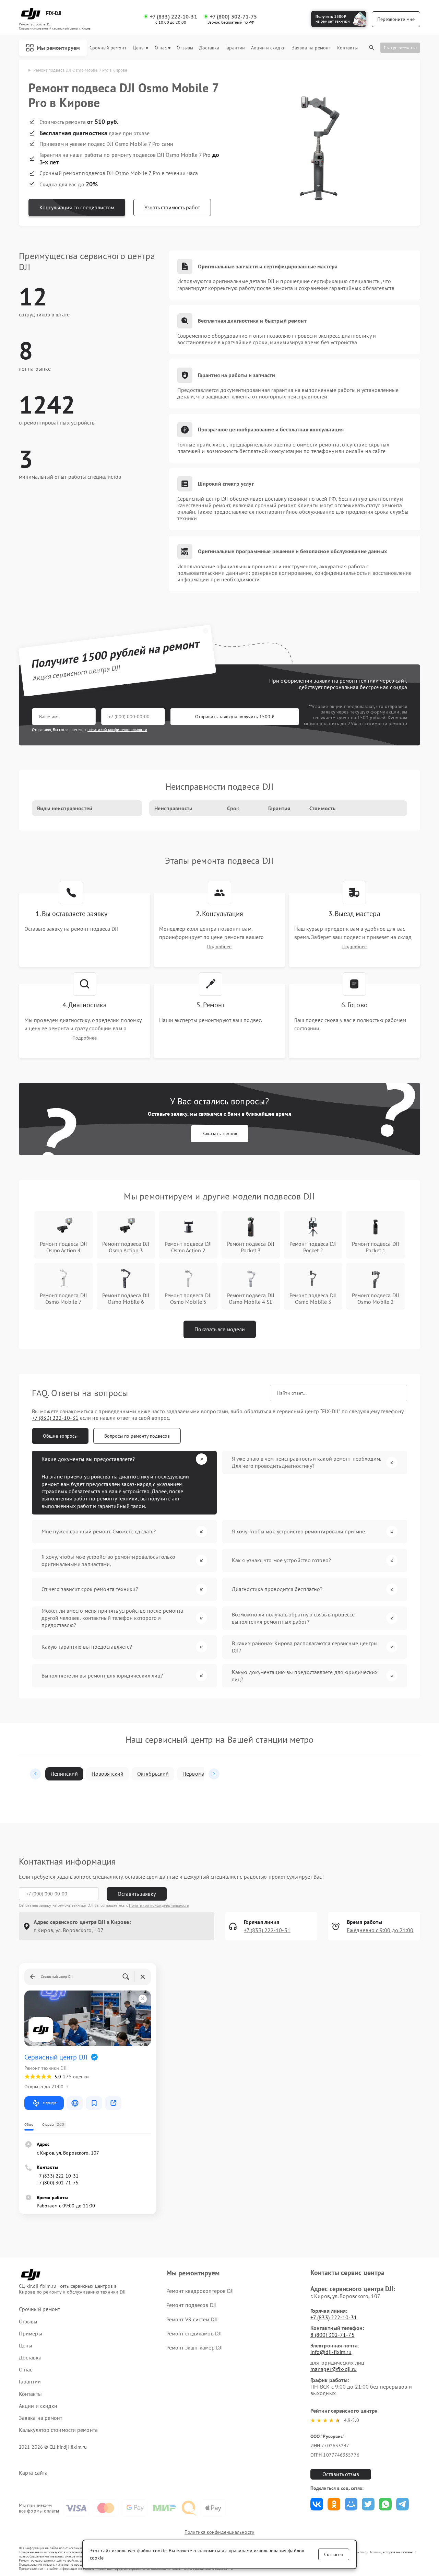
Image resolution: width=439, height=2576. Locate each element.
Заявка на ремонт (311, 48)
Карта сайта (33, 2473)
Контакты (347, 48)
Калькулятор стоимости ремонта (58, 2430)
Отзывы (185, 48)
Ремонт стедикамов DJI (194, 2333)
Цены (139, 48)
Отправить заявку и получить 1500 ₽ (235, 717)
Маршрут (50, 2103)
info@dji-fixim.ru (331, 2352)
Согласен (334, 2554)
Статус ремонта (400, 47)
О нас (161, 48)
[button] (35, 1774)
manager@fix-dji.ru (334, 2369)
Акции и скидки (268, 48)
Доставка (209, 48)
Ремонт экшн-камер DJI (195, 2347)
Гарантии (235, 48)
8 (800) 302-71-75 (333, 2335)
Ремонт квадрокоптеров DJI (200, 2291)
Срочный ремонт (108, 48)
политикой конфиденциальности (117, 729)
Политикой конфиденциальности (159, 1905)
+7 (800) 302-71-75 (234, 17)
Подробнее (219, 947)
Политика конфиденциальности (219, 2532)
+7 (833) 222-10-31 (174, 17)
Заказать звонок (220, 1134)
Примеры (31, 2334)
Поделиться (317, 2504)
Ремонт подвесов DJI (192, 2305)
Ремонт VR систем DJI (192, 2319)
